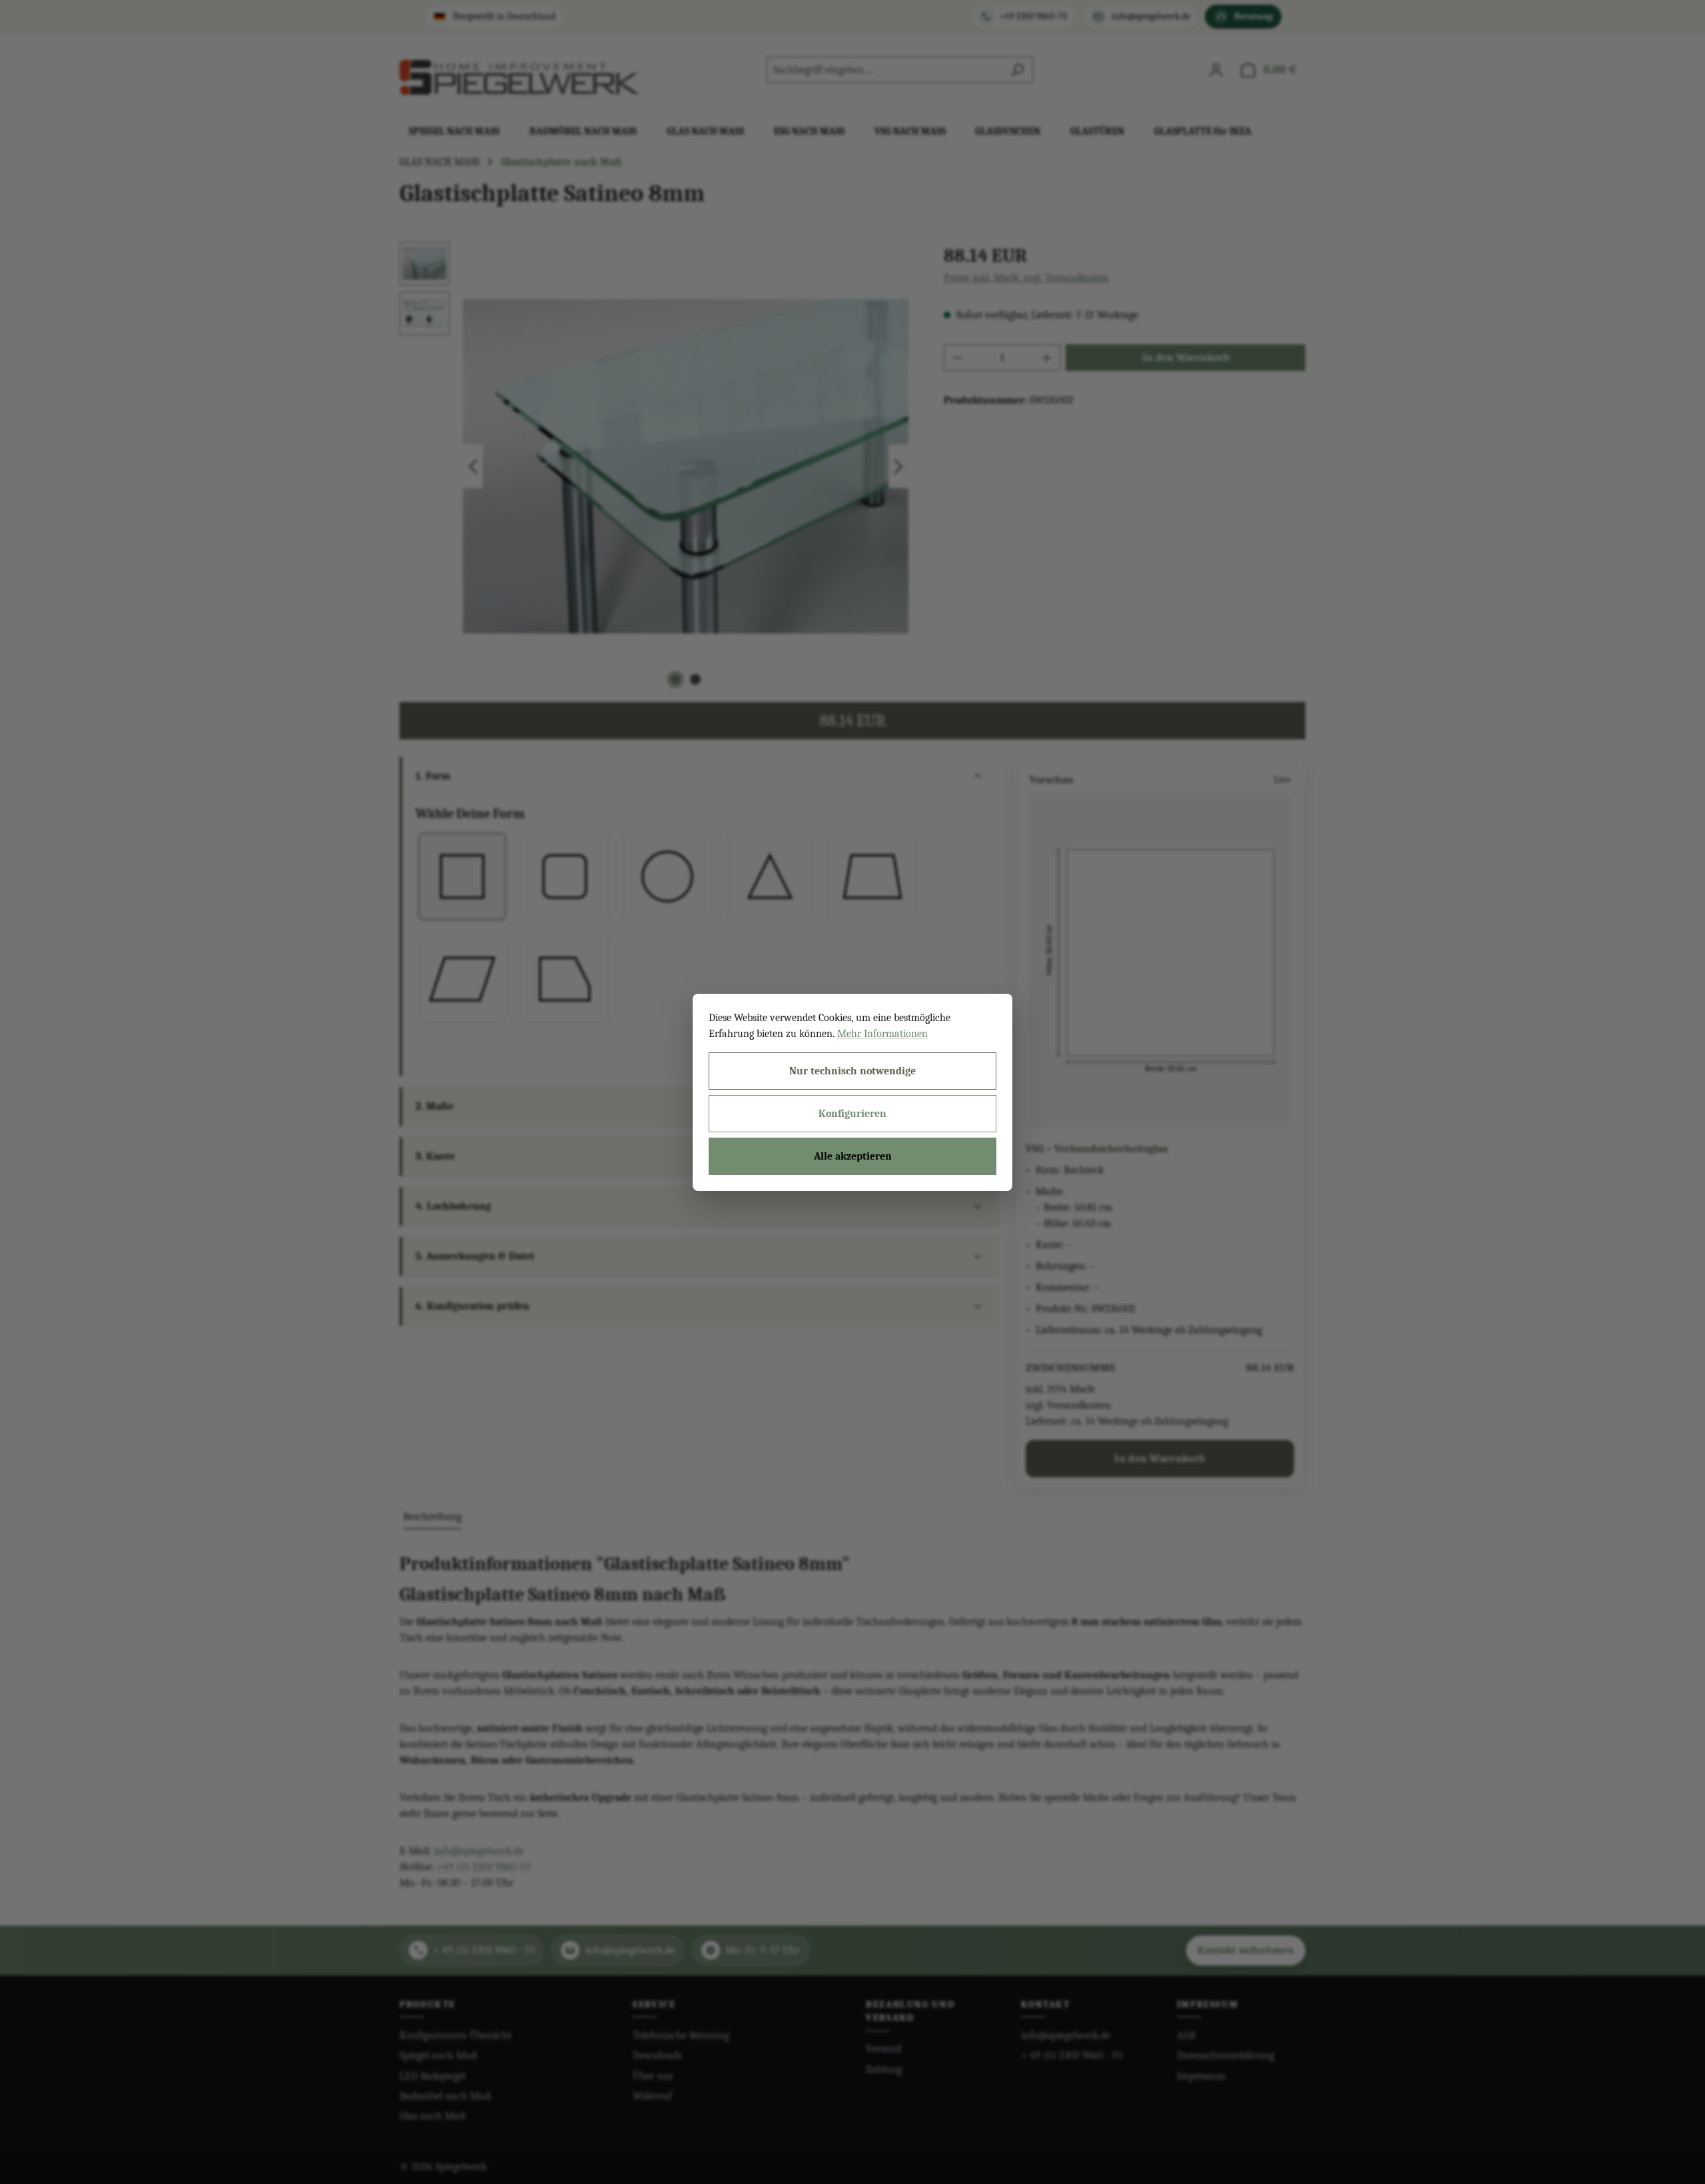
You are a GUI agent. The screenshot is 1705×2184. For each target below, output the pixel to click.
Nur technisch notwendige (852, 1071)
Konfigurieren (852, 1114)
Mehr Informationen (882, 1034)
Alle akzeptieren (853, 1156)
